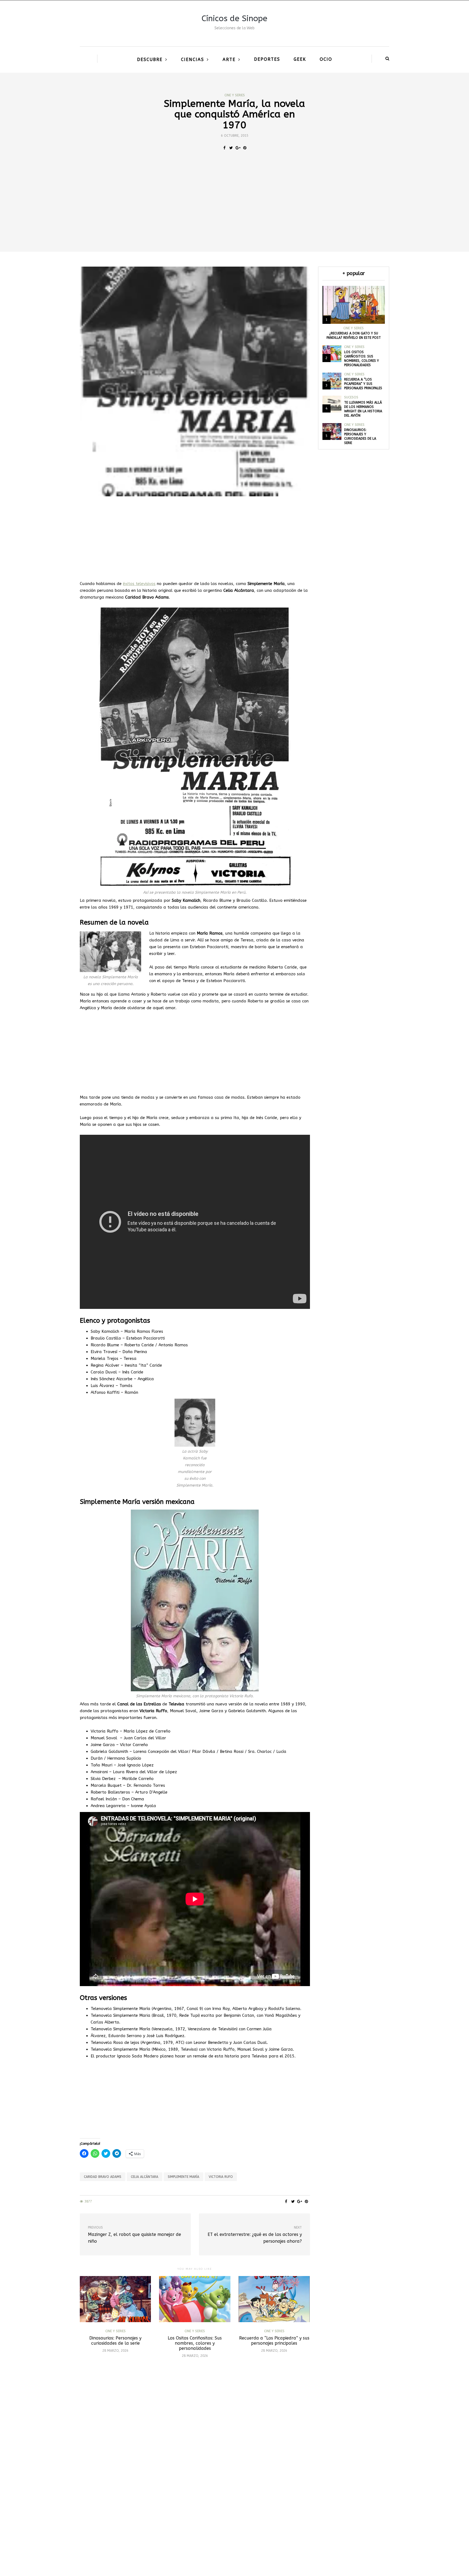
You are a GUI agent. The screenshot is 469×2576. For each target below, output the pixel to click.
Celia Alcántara (145, 2177)
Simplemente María (183, 2177)
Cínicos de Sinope (234, 18)
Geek (300, 59)
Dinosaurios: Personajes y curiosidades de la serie (115, 2341)
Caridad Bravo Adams (103, 2177)
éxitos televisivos (139, 584)
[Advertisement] (234, 211)
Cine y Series (235, 95)
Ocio (326, 59)
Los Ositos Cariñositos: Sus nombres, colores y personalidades (195, 2343)
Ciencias (193, 60)
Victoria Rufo (221, 2177)
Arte (229, 60)
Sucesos (351, 397)
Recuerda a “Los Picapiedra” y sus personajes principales (274, 2341)
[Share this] (224, 148)
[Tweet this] (231, 148)
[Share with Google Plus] (238, 148)
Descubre (150, 60)
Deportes (267, 59)
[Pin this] (245, 148)
